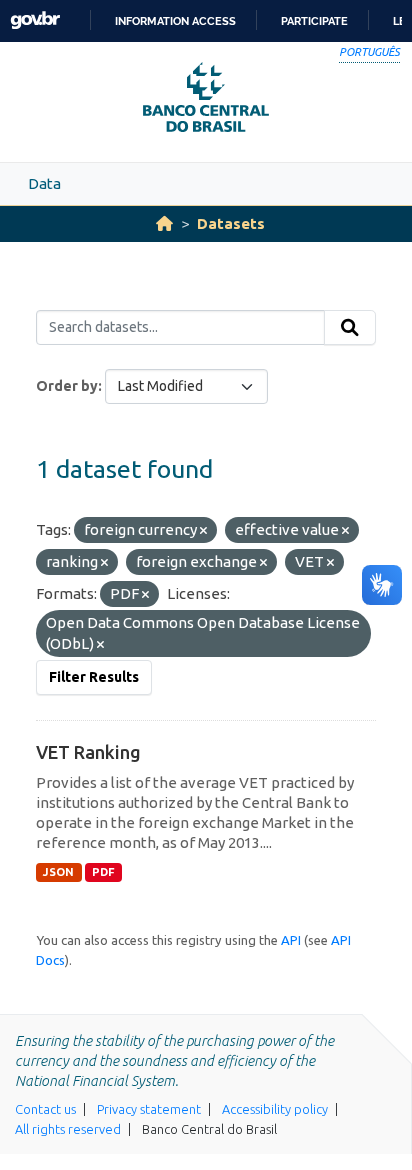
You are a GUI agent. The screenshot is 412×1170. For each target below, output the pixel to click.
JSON (58, 872)
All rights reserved (68, 1129)
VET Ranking (88, 752)
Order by (67, 386)
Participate (314, 21)
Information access (175, 21)
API (291, 940)
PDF (103, 872)
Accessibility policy (275, 1109)
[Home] (164, 223)
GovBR (35, 20)
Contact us (45, 1109)
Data (44, 183)
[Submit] (350, 328)
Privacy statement (149, 1109)
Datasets (231, 223)
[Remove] (203, 531)
